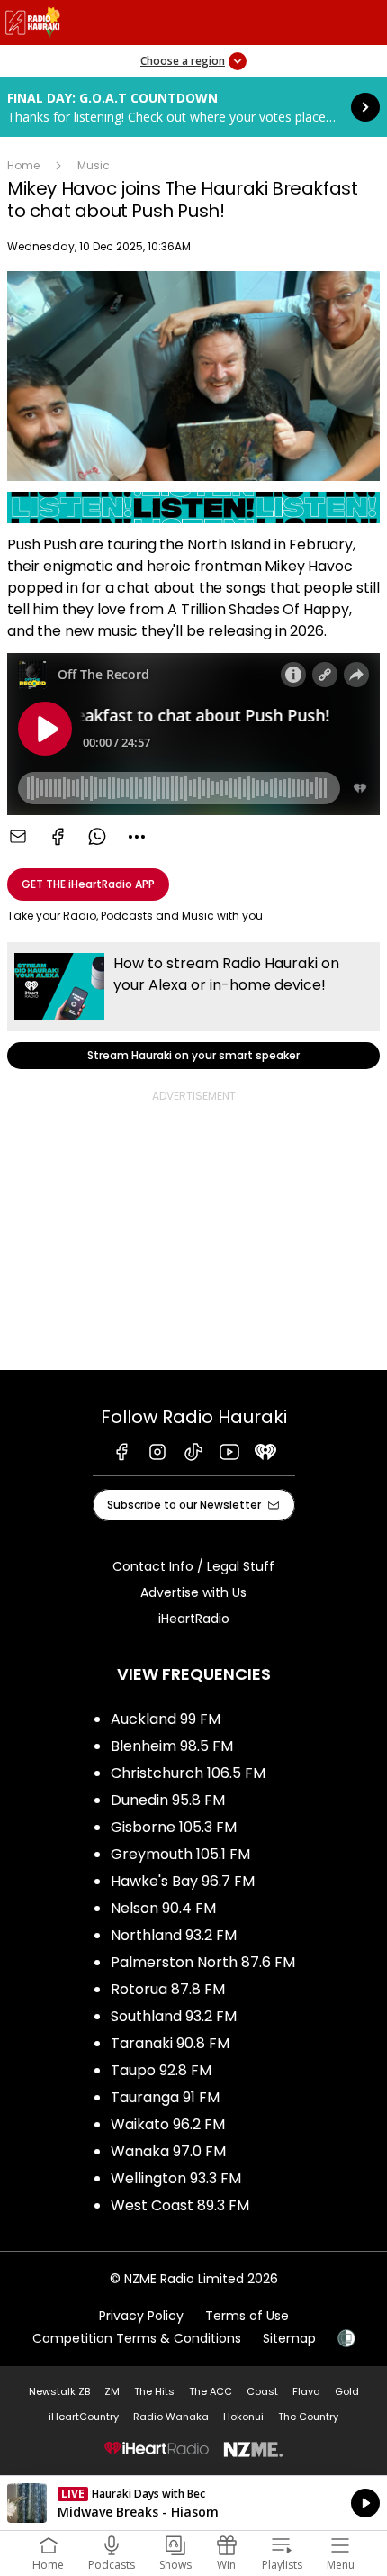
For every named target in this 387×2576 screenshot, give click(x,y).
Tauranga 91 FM (165, 2097)
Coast (262, 2391)
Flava (306, 2391)
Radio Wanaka (171, 2417)
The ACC (211, 2391)
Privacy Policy (141, 2316)
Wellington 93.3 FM (176, 2178)
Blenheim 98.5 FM (172, 1746)
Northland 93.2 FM (174, 1935)
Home (23, 165)
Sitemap (289, 2338)
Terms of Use (247, 2316)
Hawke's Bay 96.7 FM (183, 1881)
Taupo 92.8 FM (161, 2070)
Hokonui (243, 2417)
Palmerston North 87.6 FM (203, 1962)
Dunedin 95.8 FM (168, 1800)
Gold (347, 2391)
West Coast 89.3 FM (180, 2205)
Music (94, 165)
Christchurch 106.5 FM (188, 1773)
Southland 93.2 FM (174, 2016)
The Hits (154, 2391)
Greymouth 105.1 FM (180, 1854)
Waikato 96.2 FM (168, 2124)
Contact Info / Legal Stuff (193, 1566)
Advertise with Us (193, 1592)
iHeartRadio (194, 1619)
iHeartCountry (84, 2417)
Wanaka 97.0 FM (168, 2151)
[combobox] (137, 837)
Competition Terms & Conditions (137, 2338)
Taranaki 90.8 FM (170, 2043)
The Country (308, 2417)
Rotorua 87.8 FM (168, 1989)
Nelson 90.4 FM (163, 1908)
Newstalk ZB (59, 2391)
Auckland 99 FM (166, 1719)
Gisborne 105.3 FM (174, 1827)
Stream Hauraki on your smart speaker (193, 1006)
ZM (112, 2391)
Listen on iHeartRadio (193, 2503)
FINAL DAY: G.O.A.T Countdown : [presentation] (193, 107)
